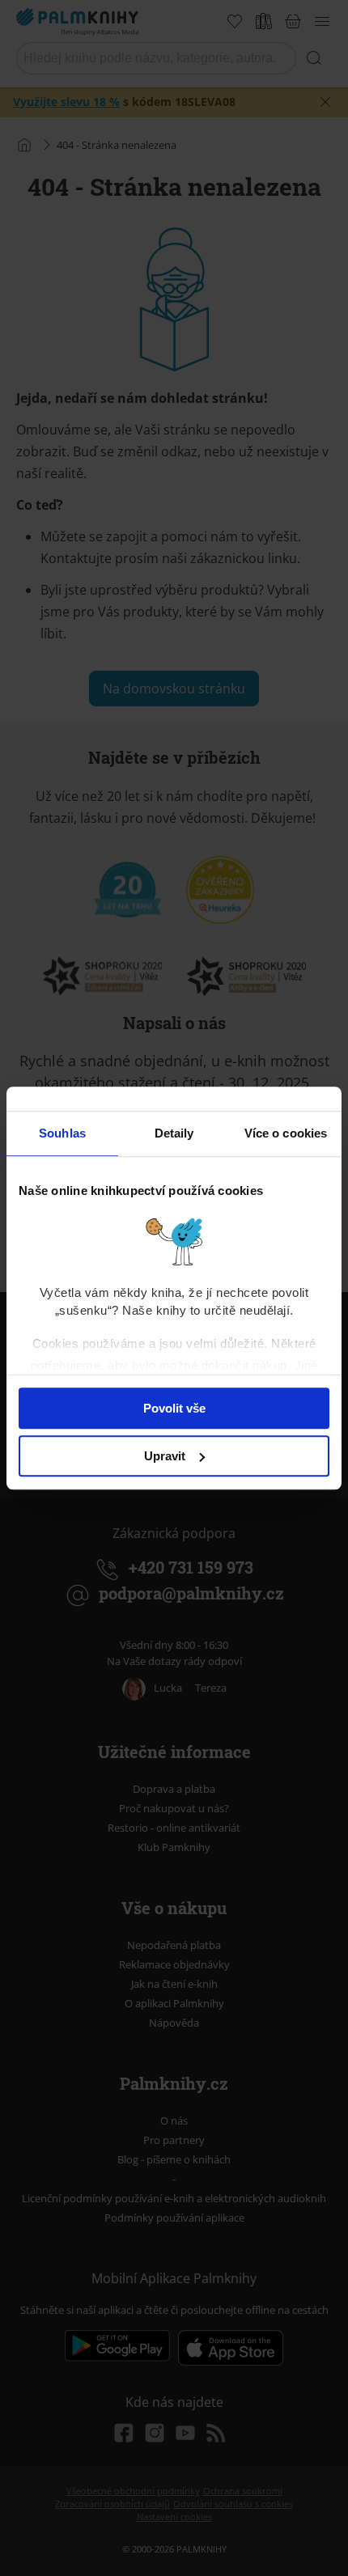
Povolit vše (174, 1408)
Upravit (165, 1456)
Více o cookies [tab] (286, 1133)
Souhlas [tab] (62, 1133)
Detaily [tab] (174, 1133)
